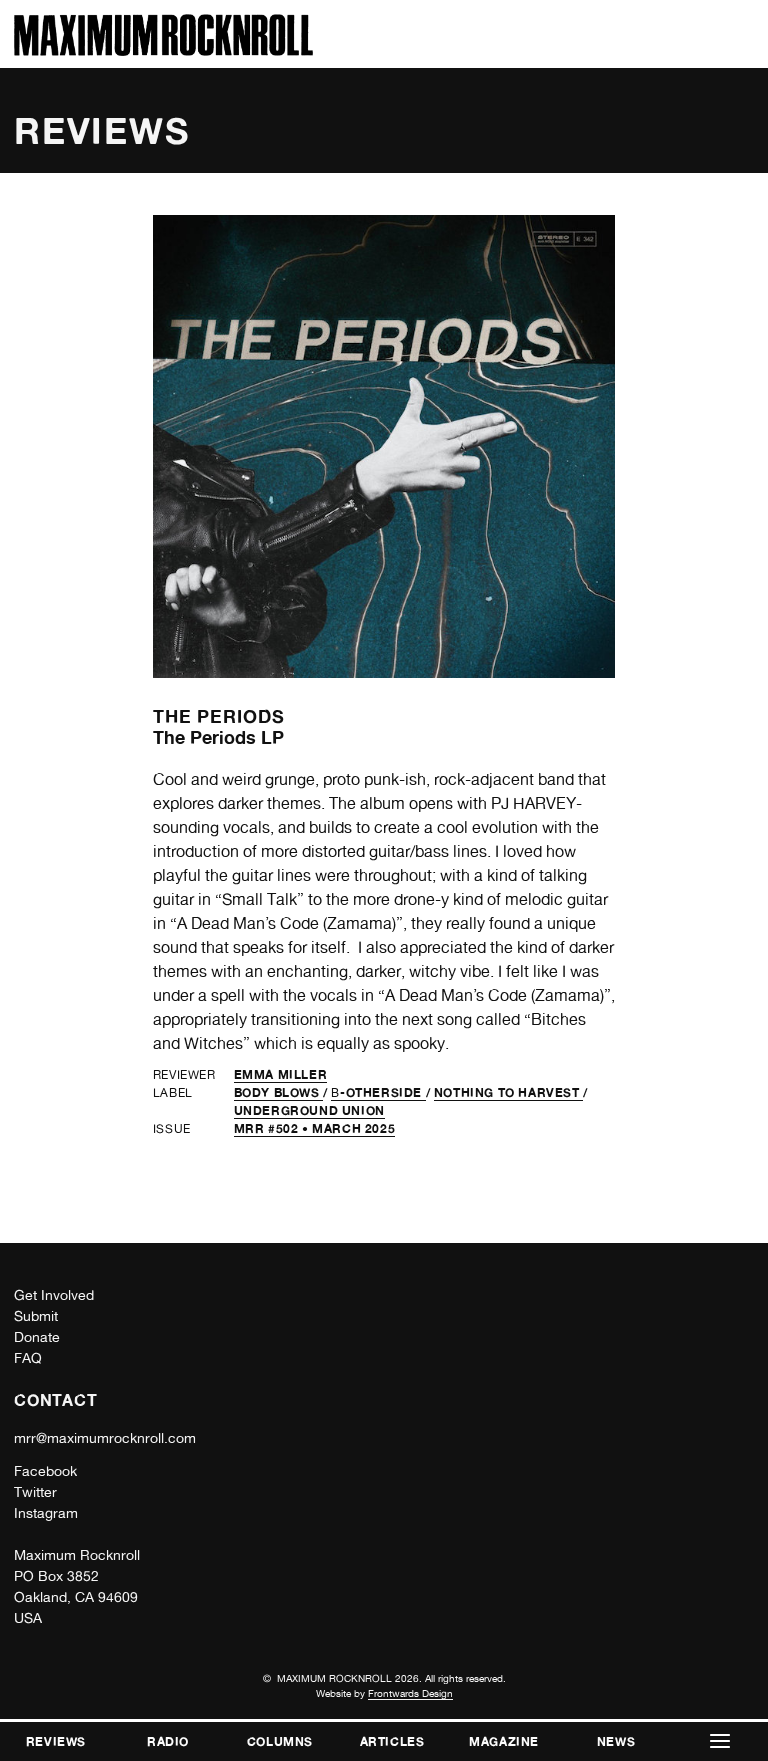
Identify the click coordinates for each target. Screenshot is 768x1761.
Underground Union (309, 1110)
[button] (720, 1741)
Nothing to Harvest (508, 1092)
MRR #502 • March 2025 (315, 1128)
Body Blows (279, 1092)
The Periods (219, 716)
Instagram (46, 1513)
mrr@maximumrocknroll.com (105, 1438)
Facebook (45, 1471)
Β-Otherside (378, 1092)
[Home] (163, 50)
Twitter (35, 1492)
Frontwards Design (410, 1693)
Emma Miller (281, 1074)
